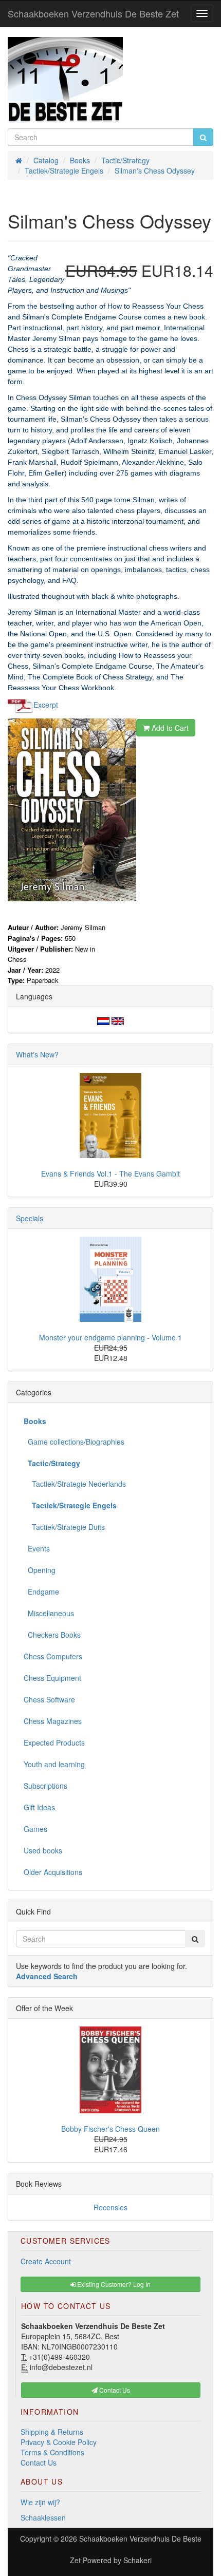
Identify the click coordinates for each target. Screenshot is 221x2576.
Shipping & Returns (52, 2432)
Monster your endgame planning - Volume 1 (110, 1337)
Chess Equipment (52, 1678)
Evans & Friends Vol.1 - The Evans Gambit (110, 1173)
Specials (30, 1218)
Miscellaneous (49, 1613)
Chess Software (49, 1699)
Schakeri (137, 2560)
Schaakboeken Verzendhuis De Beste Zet (93, 13)
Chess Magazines (53, 1721)
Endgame (41, 1592)
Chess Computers (53, 1656)
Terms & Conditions (52, 2452)
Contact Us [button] (114, 2390)
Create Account (46, 2261)
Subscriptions (45, 1786)
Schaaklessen (43, 2517)
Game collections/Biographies (74, 1442)
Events (37, 1548)
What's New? (37, 1054)
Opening (40, 1570)
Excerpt (46, 704)
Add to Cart (169, 728)
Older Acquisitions (53, 1872)
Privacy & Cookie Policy (59, 2442)
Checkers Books (52, 1635)
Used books (43, 1850)
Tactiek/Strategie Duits (64, 1527)
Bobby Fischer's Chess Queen (110, 2129)
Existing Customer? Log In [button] (113, 2284)
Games (35, 1829)
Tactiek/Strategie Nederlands (75, 1484)
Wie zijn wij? (40, 2502)
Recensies (110, 2207)
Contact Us (39, 2463)
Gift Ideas (39, 1807)
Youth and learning (54, 1764)
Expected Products (54, 1742)
